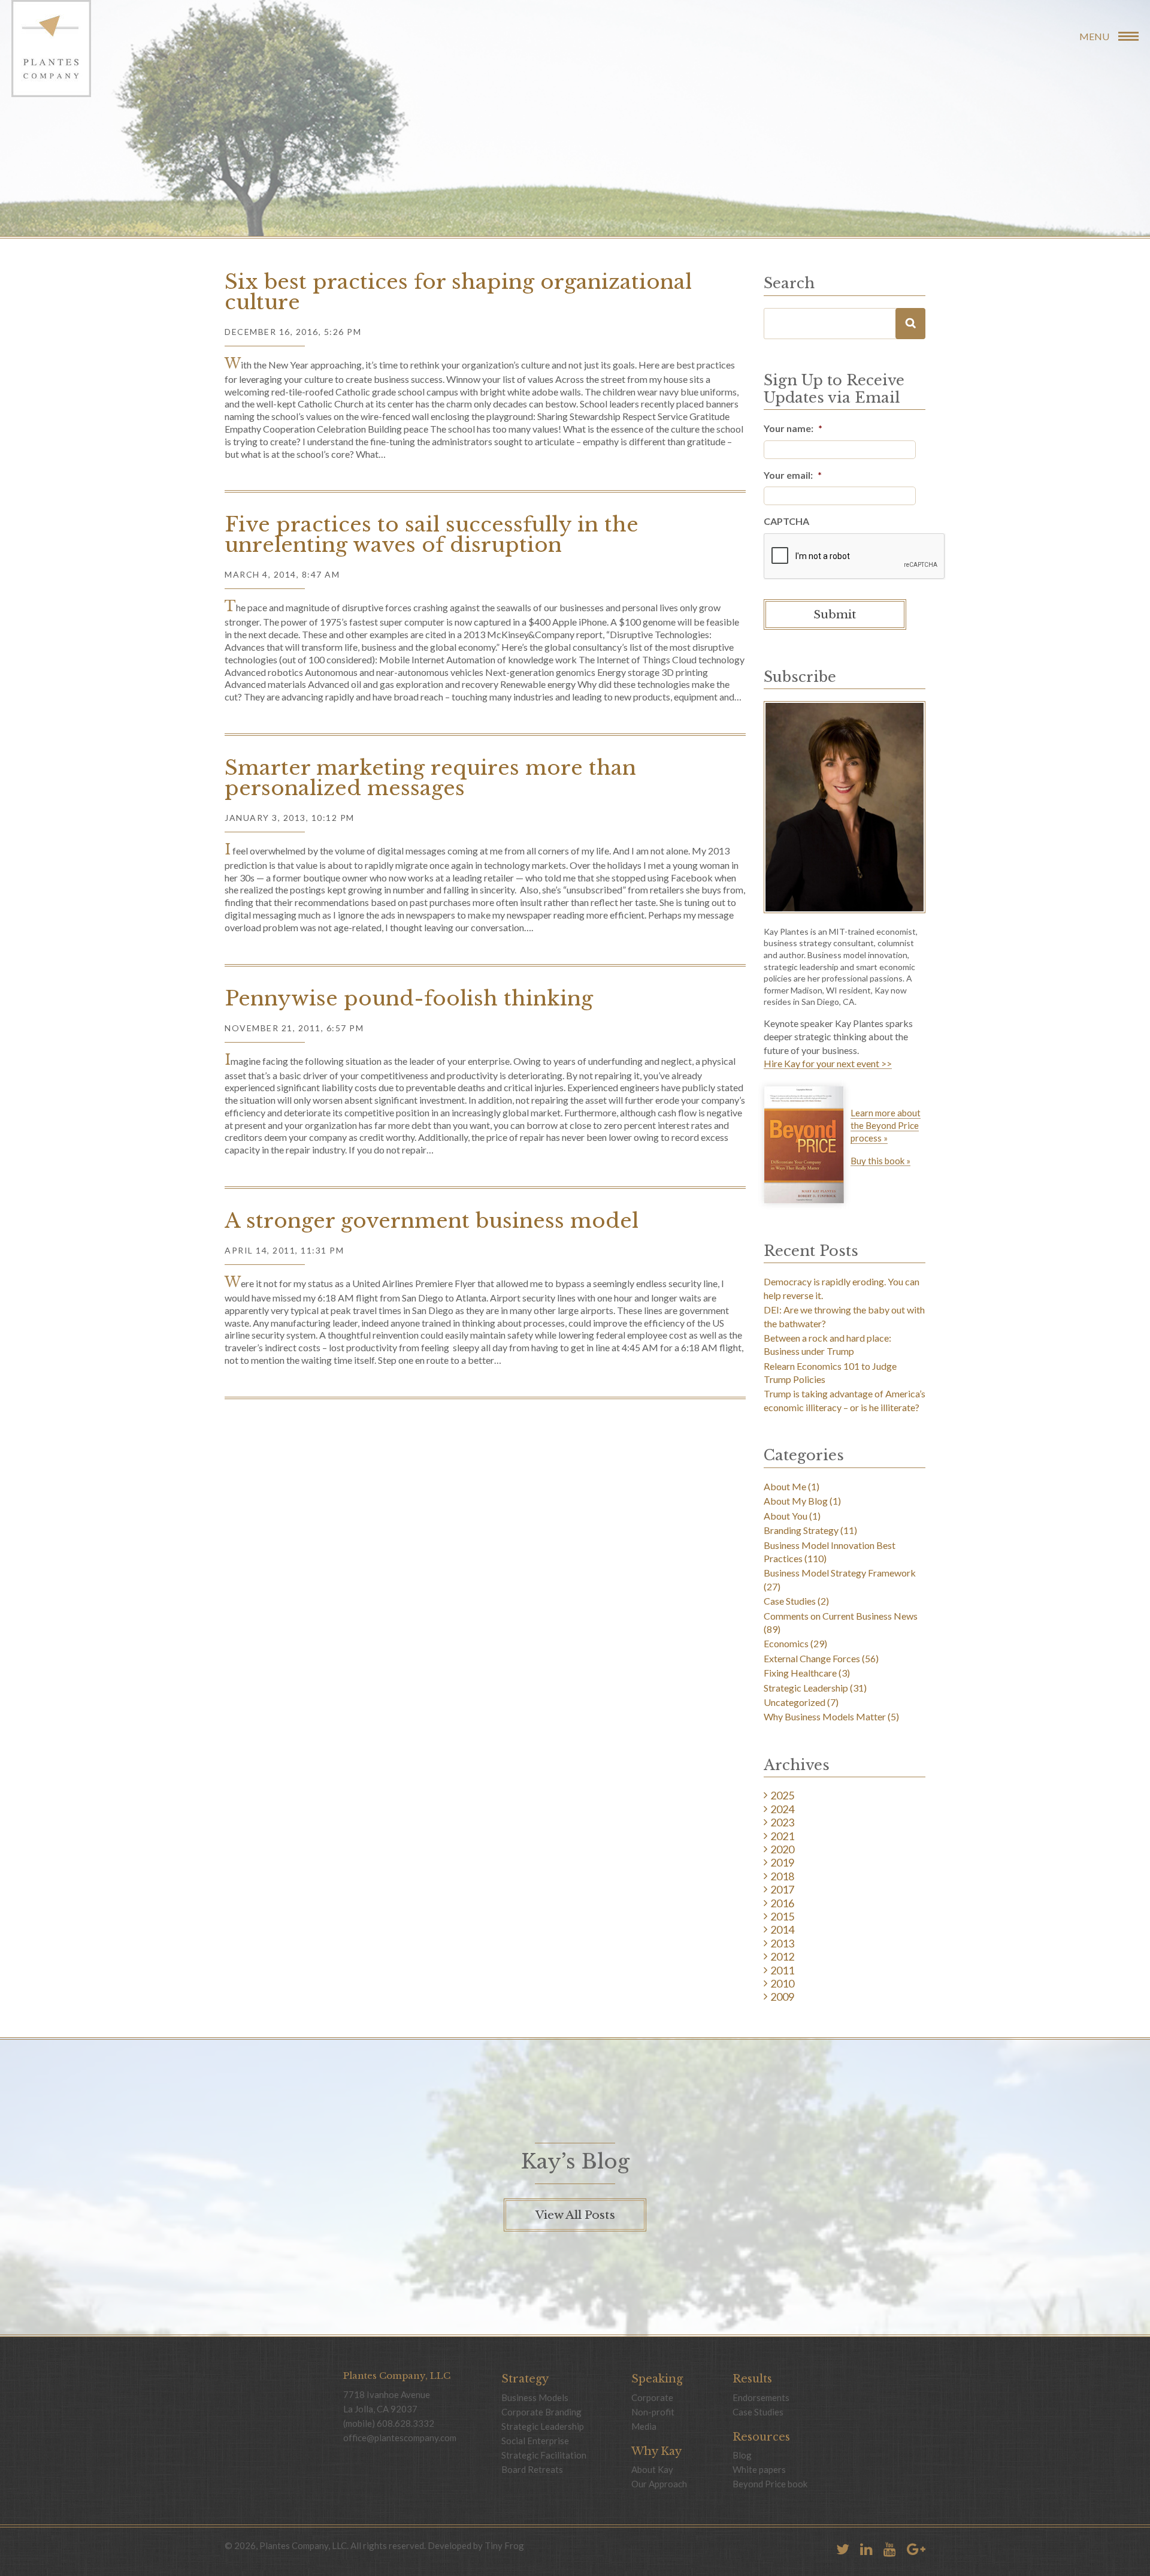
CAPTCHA (786, 521)
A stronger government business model (432, 1221)
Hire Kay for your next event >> (828, 1064)
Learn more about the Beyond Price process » (886, 1125)
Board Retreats (532, 2469)
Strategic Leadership (806, 1688)
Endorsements (761, 2397)
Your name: (793, 428)
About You (786, 1516)
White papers (759, 2469)
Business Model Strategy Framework (840, 1573)
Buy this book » (880, 1161)
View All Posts (575, 2215)
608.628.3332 (405, 2423)
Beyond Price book (770, 2484)
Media (644, 2426)
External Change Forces (812, 1658)
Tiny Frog (504, 2545)
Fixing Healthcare (800, 1673)
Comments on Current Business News (841, 1616)
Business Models (535, 2397)
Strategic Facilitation (544, 2455)
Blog (742, 2455)
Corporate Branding (541, 2412)
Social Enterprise (535, 2441)
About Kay (652, 2469)
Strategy (525, 2379)
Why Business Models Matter (825, 1716)
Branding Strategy (801, 1530)
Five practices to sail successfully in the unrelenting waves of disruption (432, 534)
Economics (786, 1643)
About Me (785, 1486)
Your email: (793, 475)
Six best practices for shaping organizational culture (458, 292)
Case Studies (790, 1601)
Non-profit (653, 2412)
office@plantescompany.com (400, 2438)
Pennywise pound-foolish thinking (409, 998)
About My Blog (796, 1501)
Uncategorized (795, 1702)
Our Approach (659, 2484)
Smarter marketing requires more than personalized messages (430, 778)
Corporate (652, 2397)
